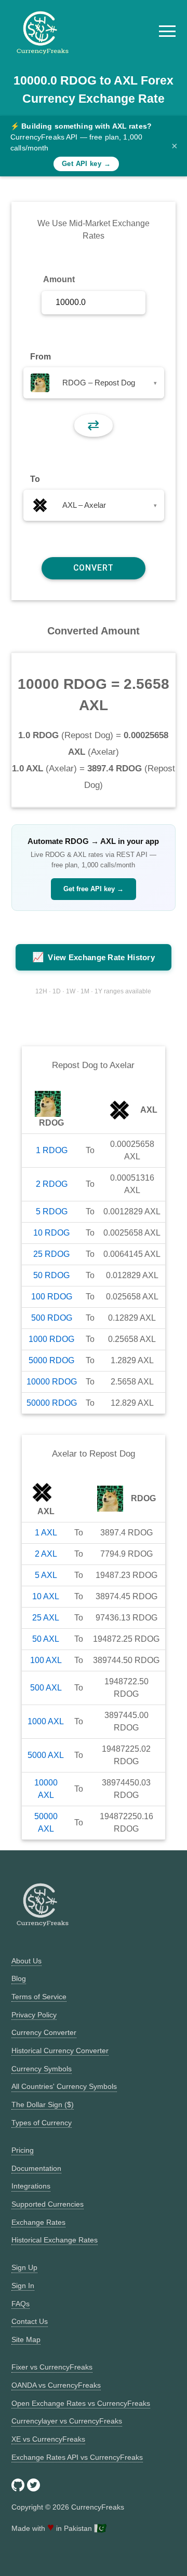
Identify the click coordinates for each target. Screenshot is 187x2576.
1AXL (46, 1533)
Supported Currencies (48, 2204)
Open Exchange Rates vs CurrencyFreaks (81, 2403)
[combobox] (94, 383)
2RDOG (52, 1184)
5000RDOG (51, 1360)
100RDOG (52, 1297)
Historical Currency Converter (60, 2051)
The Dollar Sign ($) (43, 2104)
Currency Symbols (42, 2069)
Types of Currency (42, 2123)
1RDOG (52, 1150)
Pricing (23, 2150)
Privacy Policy (34, 2015)
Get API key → (86, 164)
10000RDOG (52, 1382)
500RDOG (52, 1318)
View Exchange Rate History (94, 957)
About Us (26, 1961)
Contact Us (30, 2321)
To (35, 479)
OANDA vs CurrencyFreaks (56, 2385)
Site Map (26, 2339)
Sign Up (24, 2267)
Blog (19, 1978)
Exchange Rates (38, 2222)
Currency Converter (44, 2032)
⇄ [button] (93, 425)
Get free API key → (94, 889)
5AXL (46, 1575)
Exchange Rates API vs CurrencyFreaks (77, 2457)
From (41, 357)
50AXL (46, 1639)
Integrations (31, 2186)
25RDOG (51, 1254)
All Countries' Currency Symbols (64, 2086)
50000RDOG (52, 1403)
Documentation (36, 2168)
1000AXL (46, 1721)
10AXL (46, 1596)
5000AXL (46, 1755)
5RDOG (52, 1211)
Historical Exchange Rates (55, 2240)
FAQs (21, 2304)
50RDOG (51, 1275)
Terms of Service (39, 1997)
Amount (59, 279)
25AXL (46, 1618)
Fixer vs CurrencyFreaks (52, 2367)
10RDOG (51, 1233)
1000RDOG (51, 1339)
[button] (167, 31)
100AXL (46, 1660)
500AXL (46, 1688)
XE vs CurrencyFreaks (48, 2439)
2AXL (46, 1554)
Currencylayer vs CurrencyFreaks (67, 2421)
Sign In (23, 2286)
